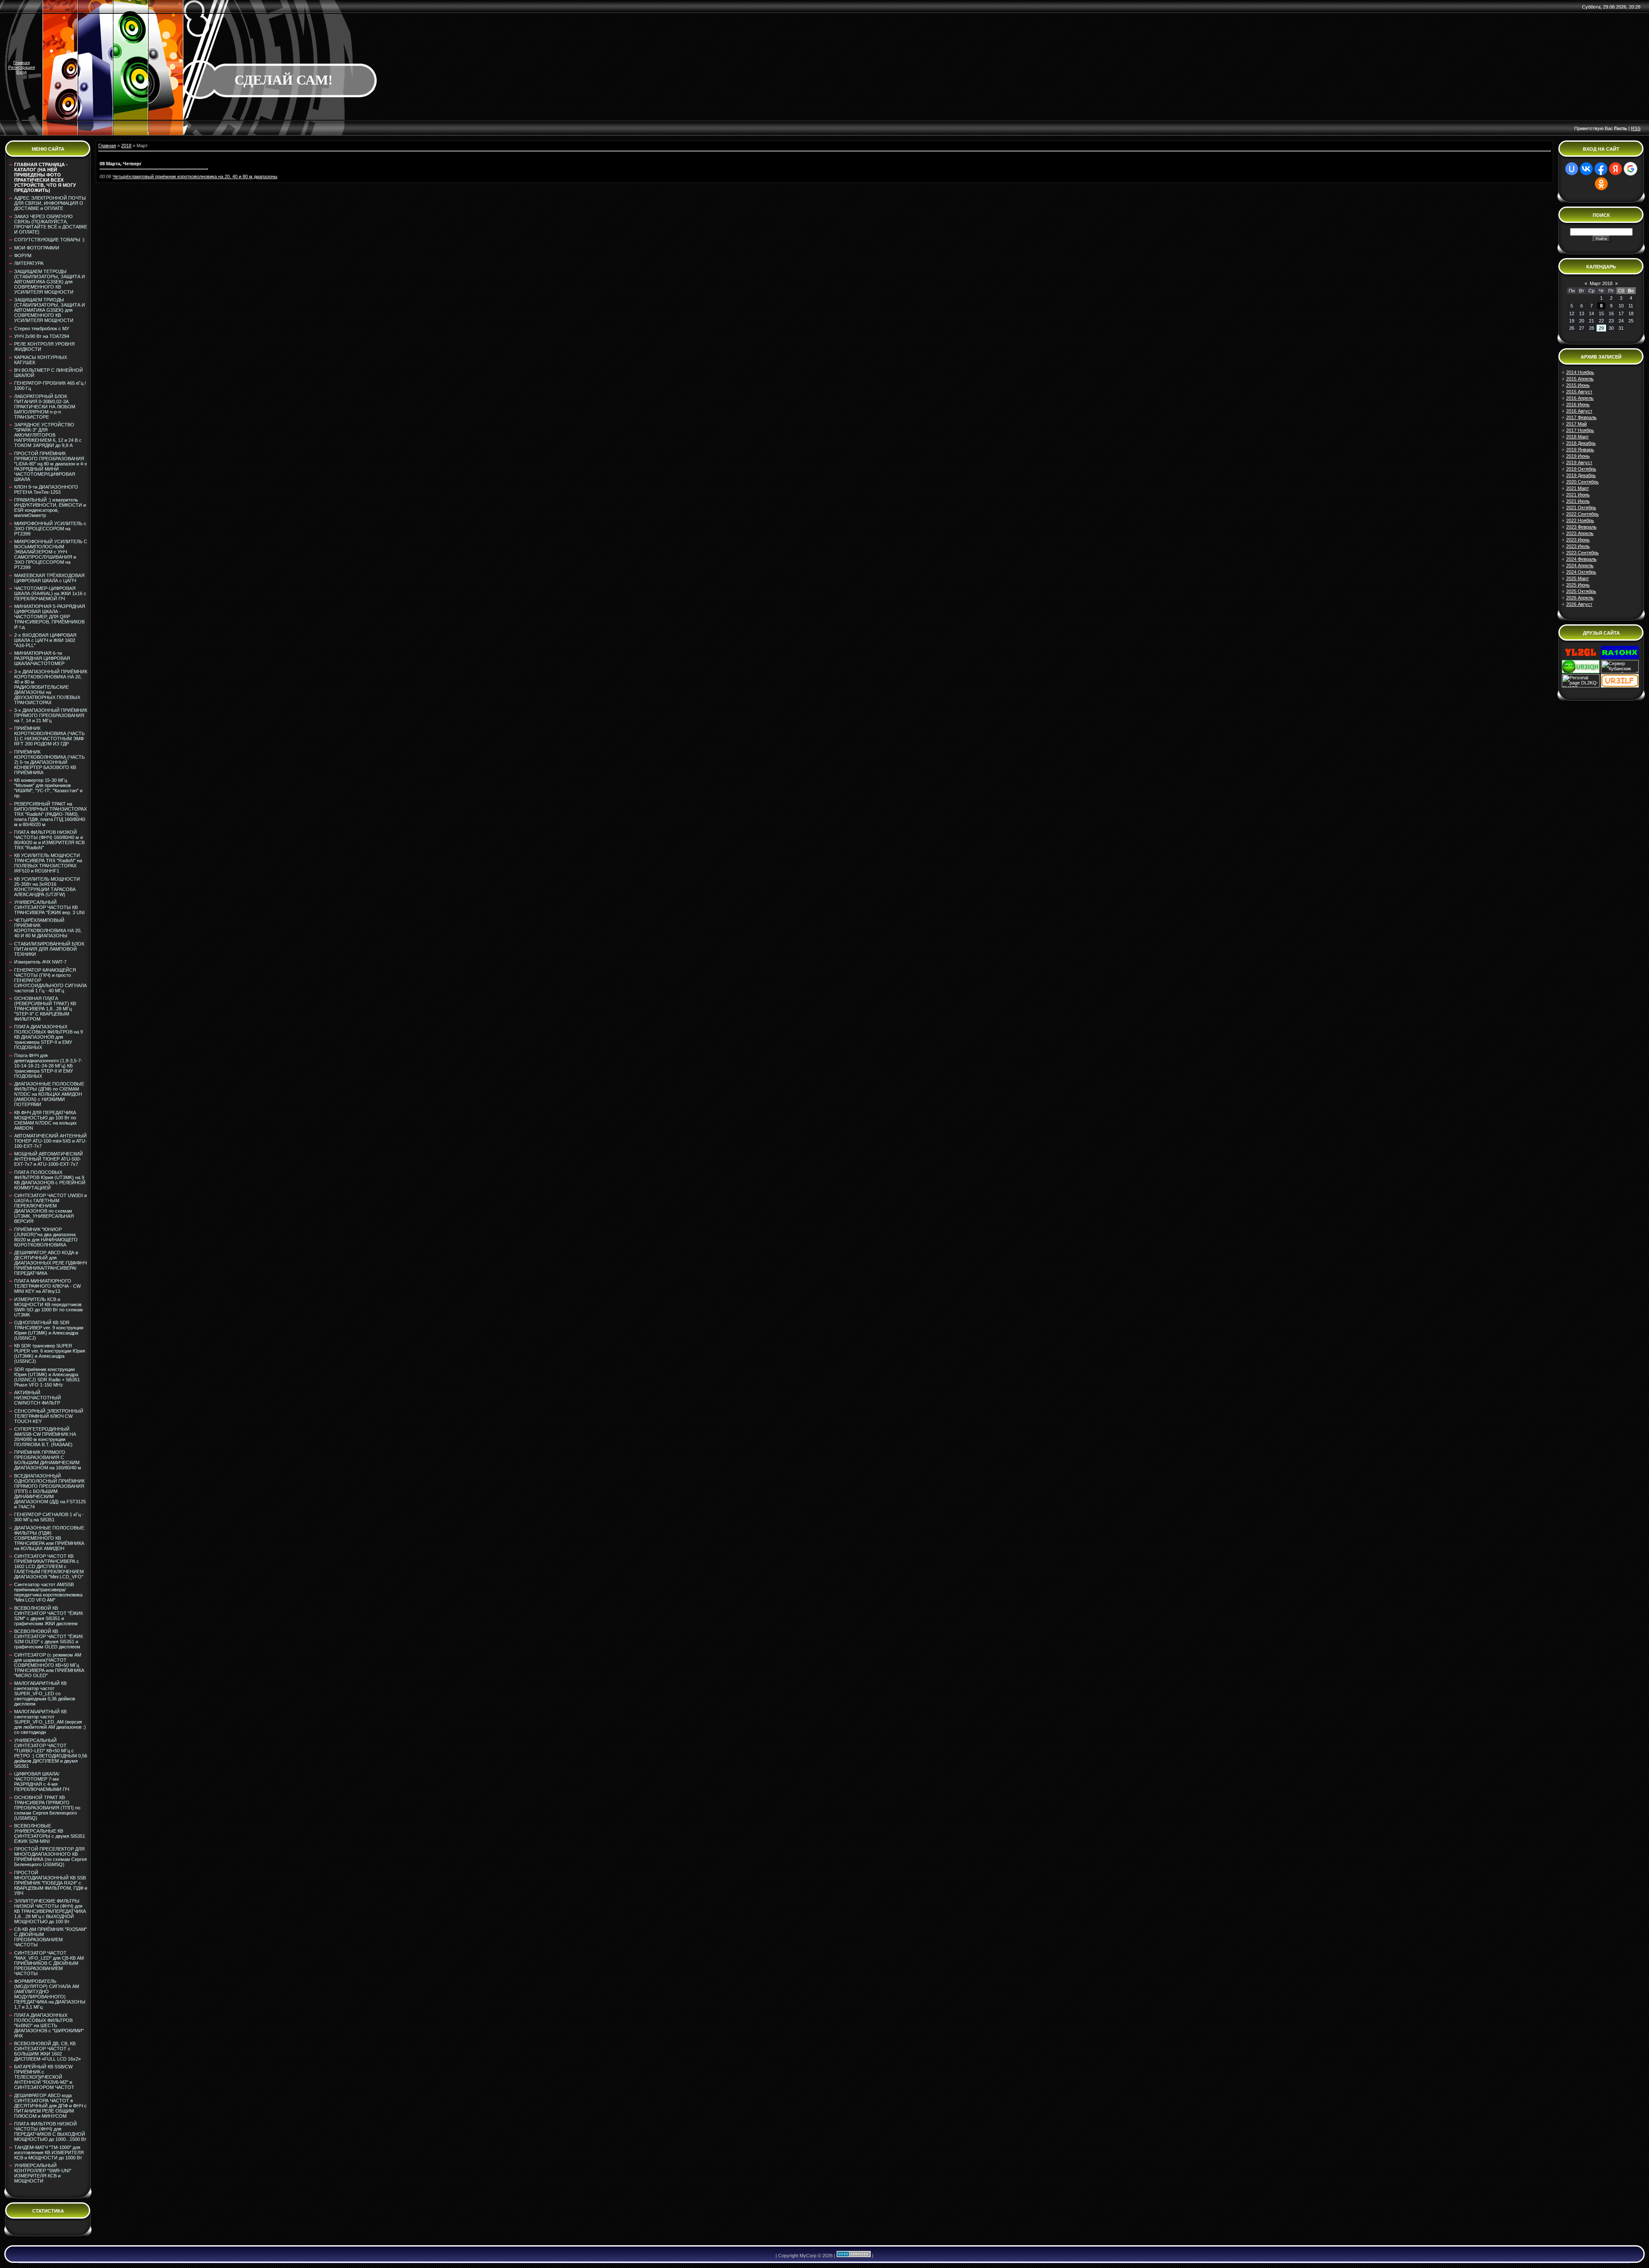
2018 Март (1578, 437)
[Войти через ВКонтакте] (1586, 169)
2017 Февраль (1581, 417)
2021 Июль (1578, 501)
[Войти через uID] (1572, 169)
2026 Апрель (1580, 598)
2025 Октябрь (1581, 591)
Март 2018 (1601, 283)
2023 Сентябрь (1582, 553)
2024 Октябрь (1581, 572)
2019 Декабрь (1581, 475)
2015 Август (1579, 392)
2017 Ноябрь (1580, 430)
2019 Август (1579, 462)
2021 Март (1578, 488)
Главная (21, 62)
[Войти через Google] (1631, 169)
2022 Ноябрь (1580, 520)
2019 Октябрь (1581, 469)
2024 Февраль (1581, 559)
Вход (21, 72)
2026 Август (1579, 604)
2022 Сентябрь (1582, 514)
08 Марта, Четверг (121, 164)
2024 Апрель (1580, 565)
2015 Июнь (1578, 385)
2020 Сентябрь (1582, 482)
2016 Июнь (1578, 404)
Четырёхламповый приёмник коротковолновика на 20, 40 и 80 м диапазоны (195, 176)
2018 (126, 146)
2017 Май (1576, 424)
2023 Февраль (1581, 527)
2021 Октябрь (1581, 508)
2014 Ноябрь (1580, 372)
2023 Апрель (1580, 533)
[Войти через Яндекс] (1616, 169)
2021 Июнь (1578, 495)
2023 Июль (1578, 546)
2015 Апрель (1580, 379)
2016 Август (1579, 411)
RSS (1636, 128)
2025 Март (1578, 578)
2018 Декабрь (1581, 443)
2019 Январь (1580, 450)
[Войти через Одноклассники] (1601, 184)
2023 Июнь (1578, 540)
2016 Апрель (1580, 398)
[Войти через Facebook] (1601, 169)
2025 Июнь (1578, 585)
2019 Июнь (1578, 456)
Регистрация (21, 67)
